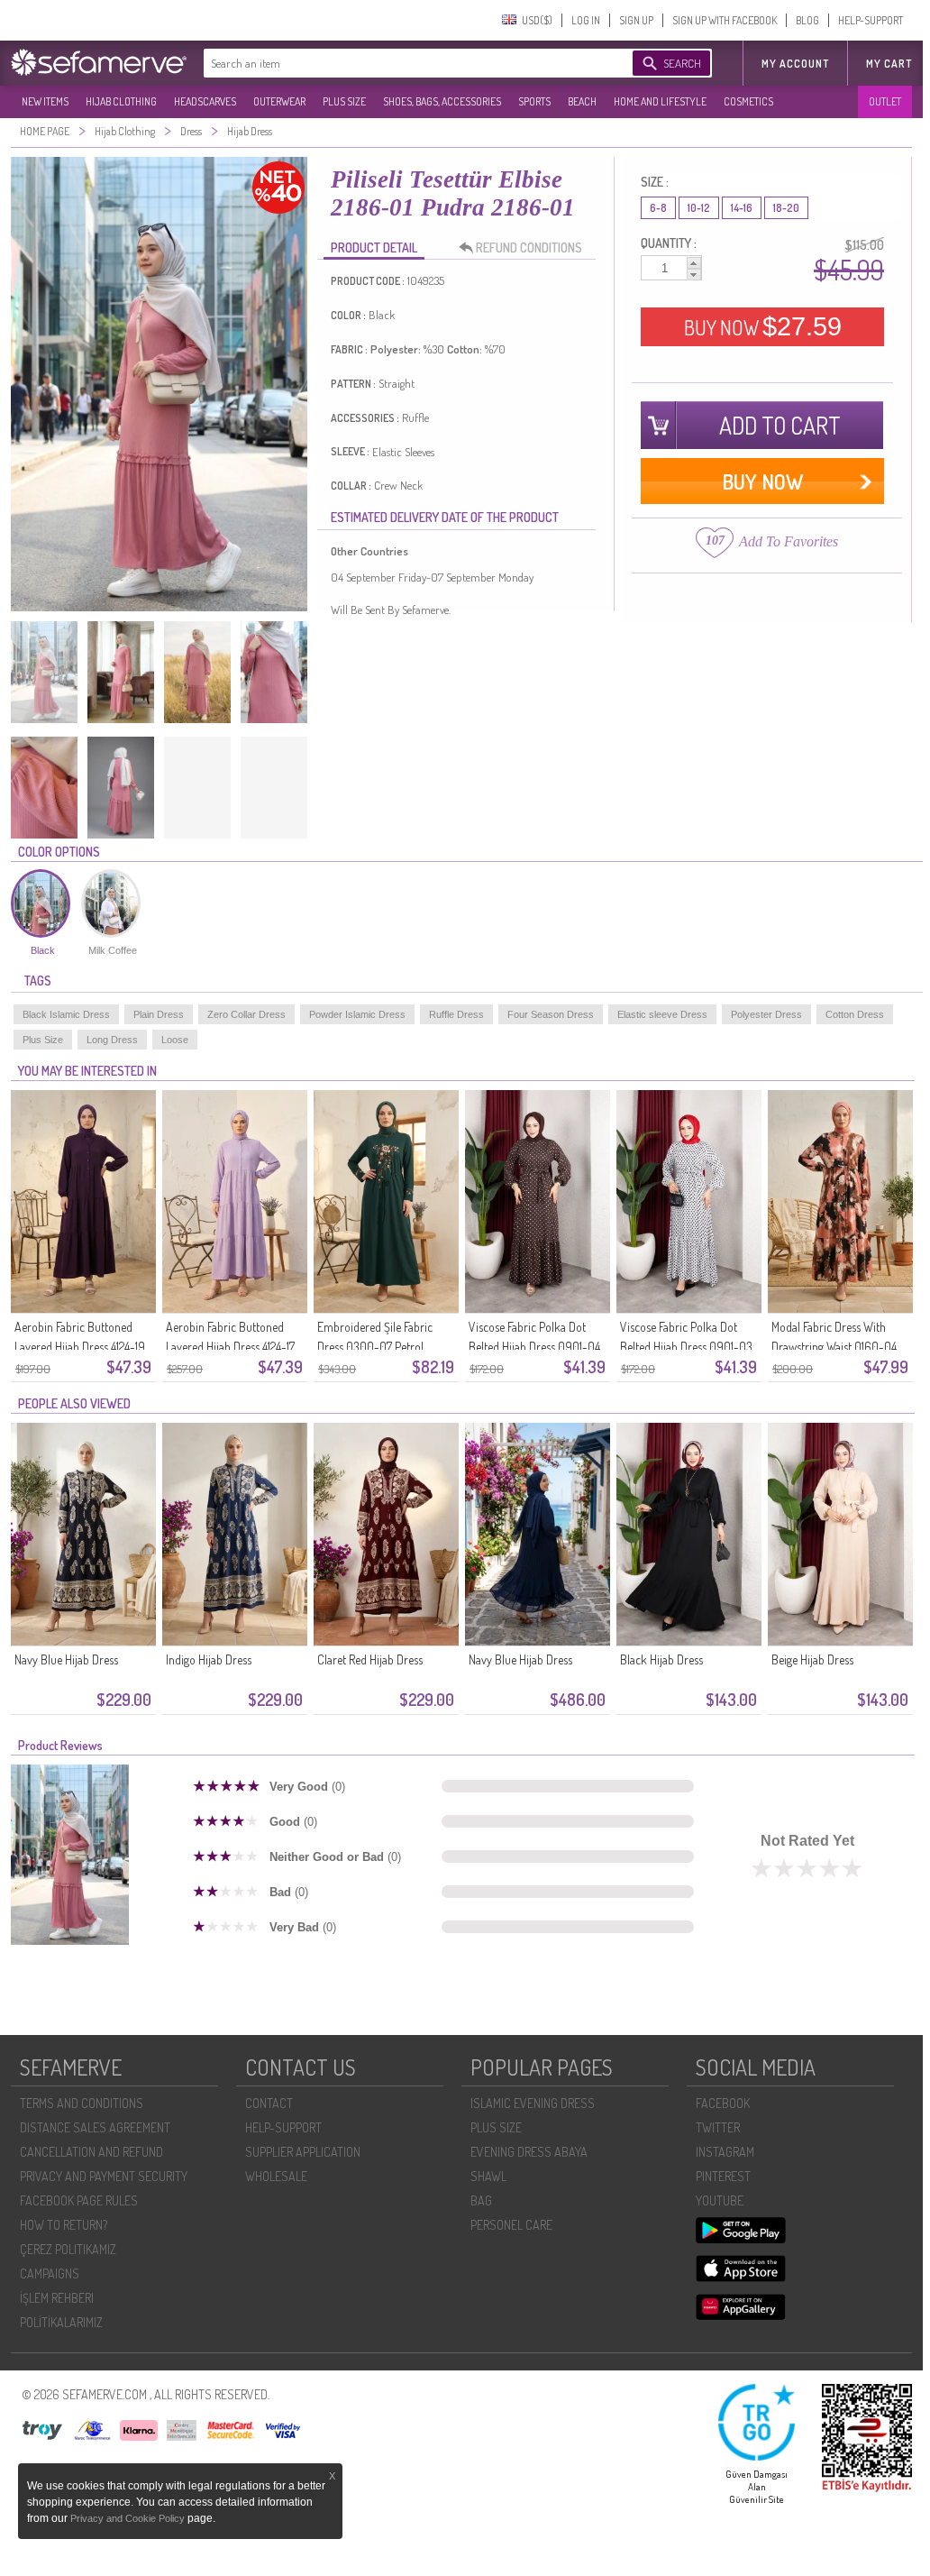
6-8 (658, 208)
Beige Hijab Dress (812, 1659)
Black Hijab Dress (661, 1659)
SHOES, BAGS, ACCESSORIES (442, 101)
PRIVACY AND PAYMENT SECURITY (104, 2176)
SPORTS (534, 101)
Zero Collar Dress (246, 1014)
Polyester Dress (766, 1014)
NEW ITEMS (45, 101)
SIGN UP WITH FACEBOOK (725, 20)
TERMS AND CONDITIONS (82, 2103)
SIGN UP (636, 20)
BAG (481, 2200)
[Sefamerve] (103, 62)
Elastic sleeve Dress (662, 1014)
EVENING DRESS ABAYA (529, 2152)
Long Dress (112, 1040)
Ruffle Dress (456, 1014)
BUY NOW (763, 326)
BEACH (582, 101)
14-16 (742, 208)
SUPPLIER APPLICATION (303, 2152)
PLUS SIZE (344, 101)
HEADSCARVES (205, 101)
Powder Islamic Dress (357, 1014)
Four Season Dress (551, 1014)
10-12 (699, 208)
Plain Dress (159, 1014)
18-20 (786, 208)
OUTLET (885, 101)
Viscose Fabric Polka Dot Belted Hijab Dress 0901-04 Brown (534, 1347)
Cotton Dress (855, 1014)
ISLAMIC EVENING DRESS (533, 2103)
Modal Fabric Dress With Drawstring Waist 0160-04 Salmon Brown (834, 1347)
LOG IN (586, 20)
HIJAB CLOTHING (121, 101)
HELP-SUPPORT (871, 20)
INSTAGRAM (725, 2152)
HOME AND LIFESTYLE (660, 101)
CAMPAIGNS (50, 2273)
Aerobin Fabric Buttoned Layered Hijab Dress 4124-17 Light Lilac (230, 1347)
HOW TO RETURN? (64, 2225)
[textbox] (400, 63)
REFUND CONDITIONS (529, 248)
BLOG (807, 20)
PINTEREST (723, 2176)
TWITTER (718, 2127)
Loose (175, 1040)
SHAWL (488, 2176)
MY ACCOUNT (795, 64)
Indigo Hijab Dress (209, 1659)
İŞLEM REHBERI (57, 2298)
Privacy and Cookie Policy (129, 2518)
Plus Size (43, 1040)
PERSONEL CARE (511, 2225)
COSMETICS (748, 101)
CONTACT (269, 2103)
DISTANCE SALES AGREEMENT (95, 2127)
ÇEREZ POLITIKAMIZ (68, 2249)
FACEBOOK (723, 2103)
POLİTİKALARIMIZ (61, 2322)
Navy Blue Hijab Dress (66, 1659)
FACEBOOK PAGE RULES (79, 2200)
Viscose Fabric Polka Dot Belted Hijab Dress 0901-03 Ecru (686, 1347)
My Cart (889, 64)
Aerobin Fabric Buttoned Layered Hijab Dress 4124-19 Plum (80, 1347)
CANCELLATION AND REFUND (91, 2152)
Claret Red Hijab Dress (370, 1659)
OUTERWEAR (279, 101)
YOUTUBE (720, 2200)
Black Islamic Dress (66, 1014)
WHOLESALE (276, 2176)
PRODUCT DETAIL (374, 248)
